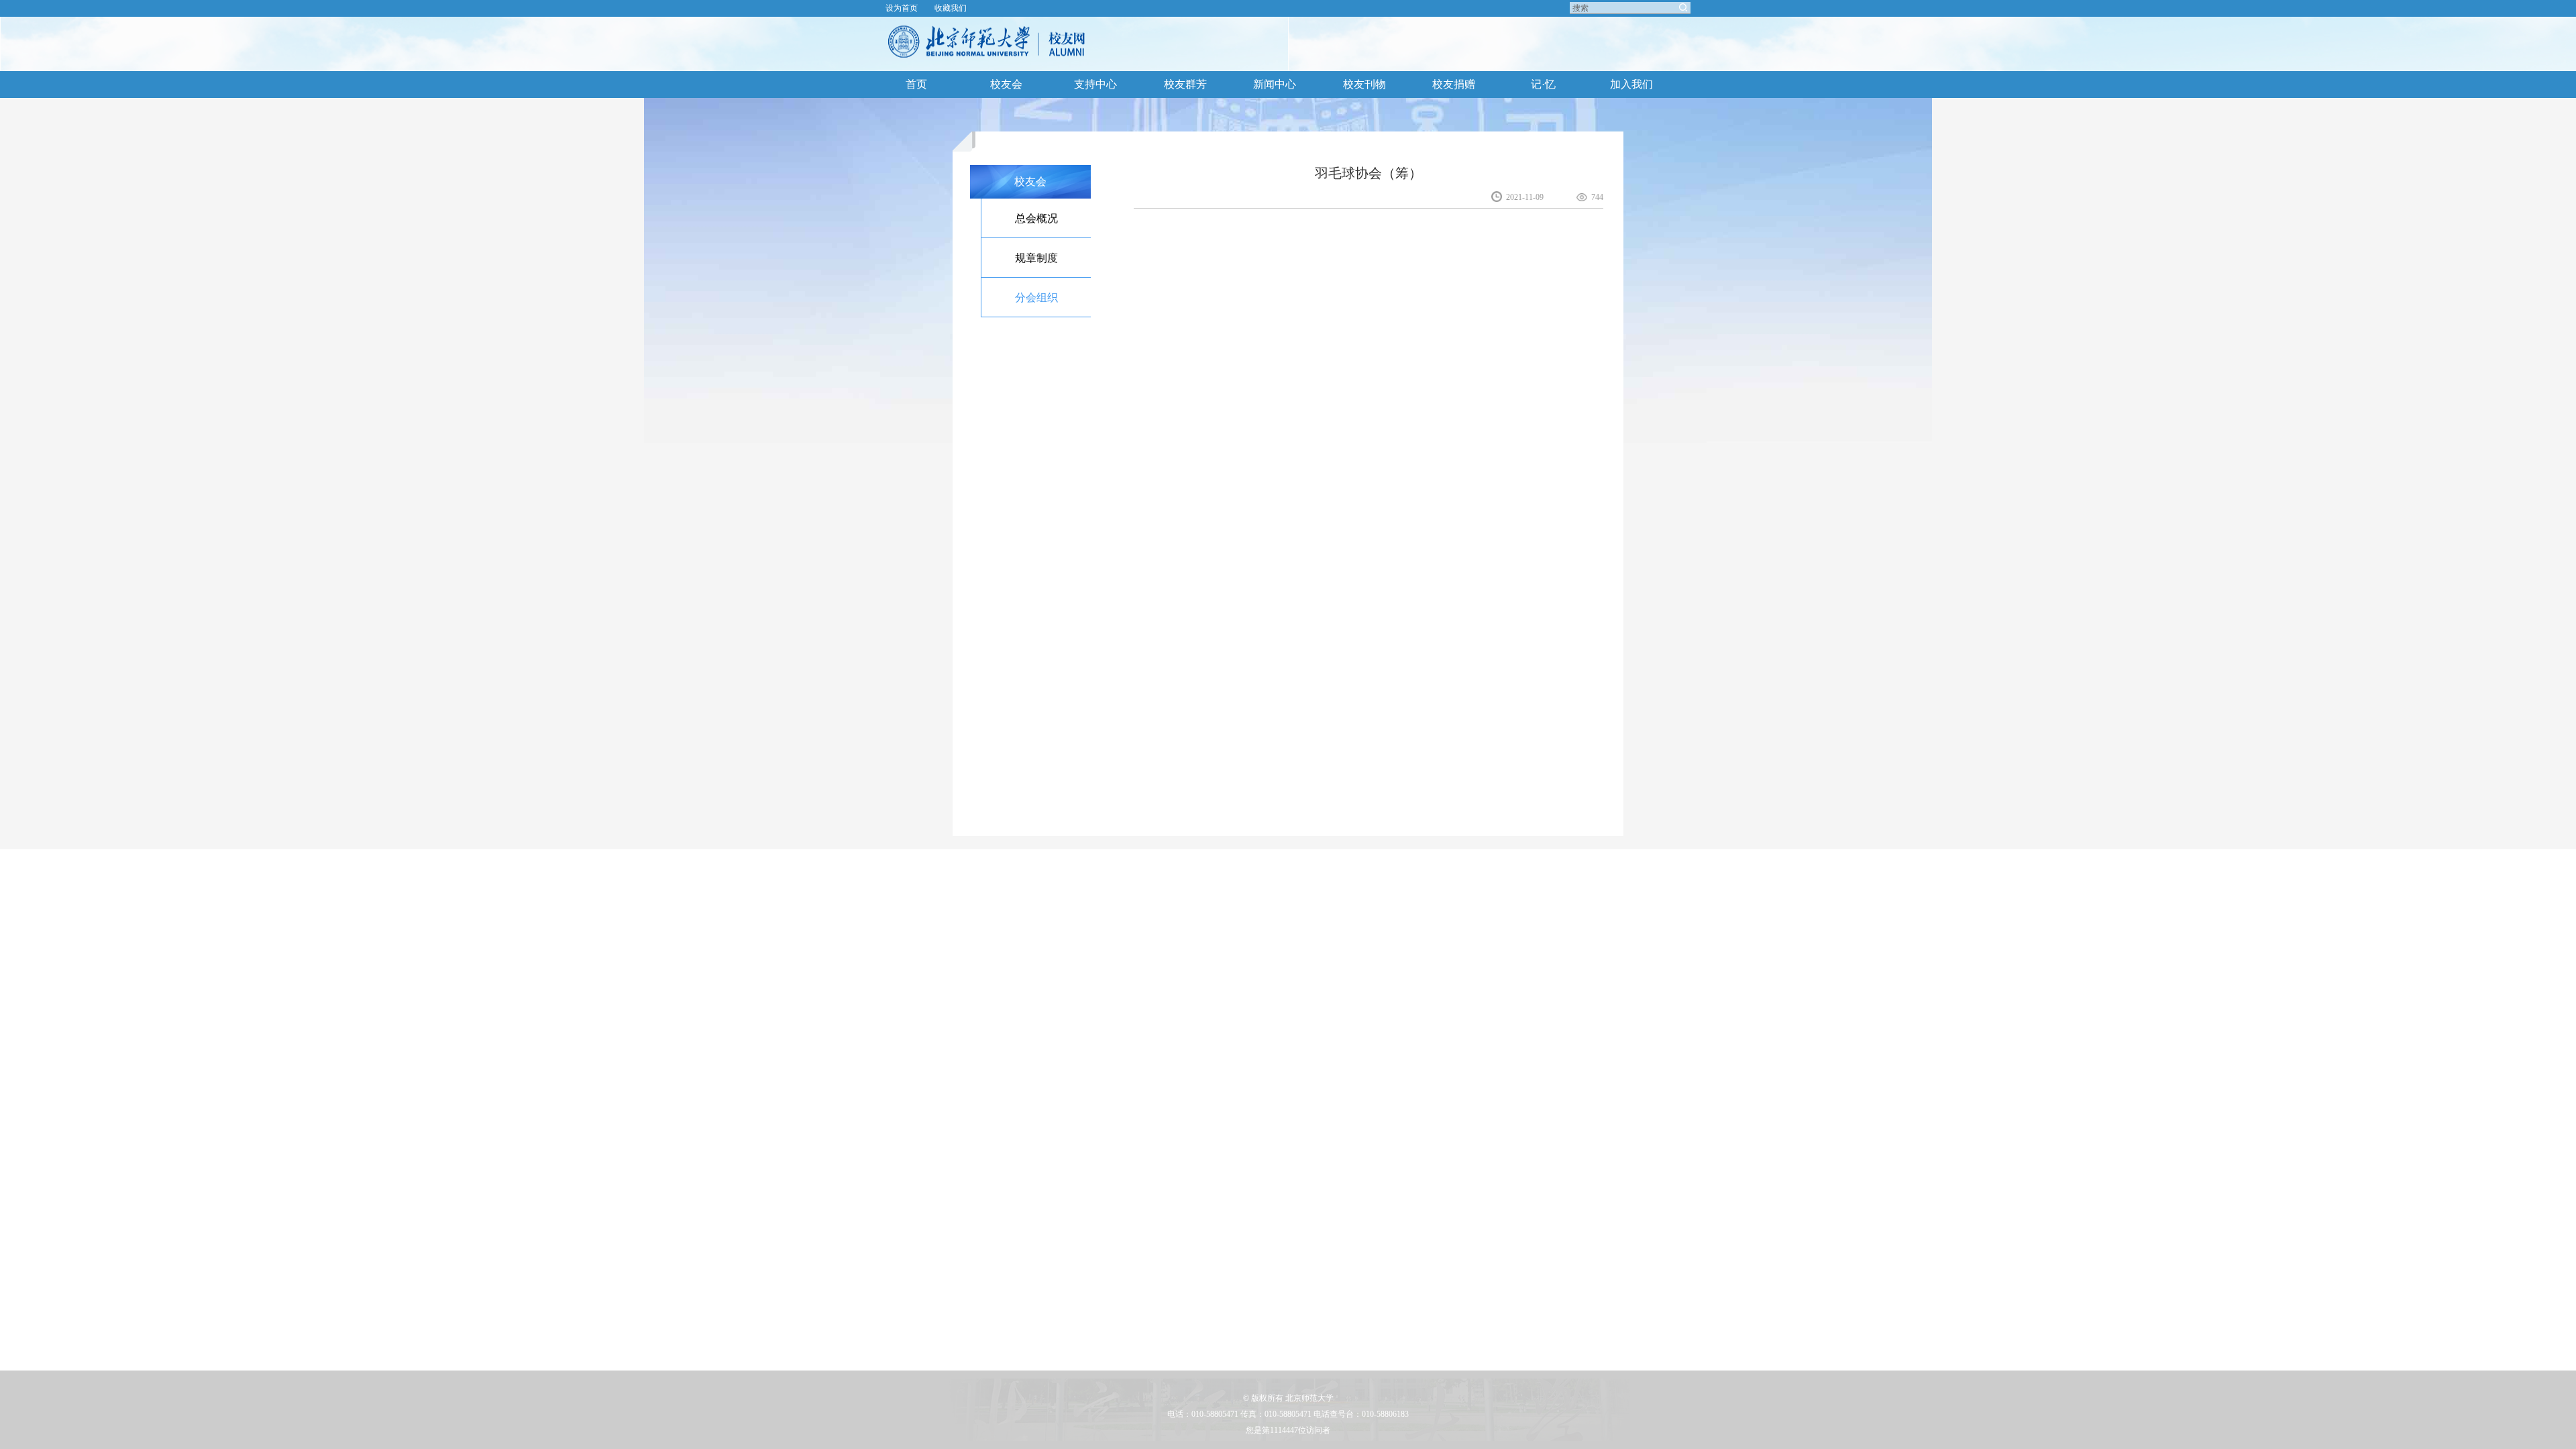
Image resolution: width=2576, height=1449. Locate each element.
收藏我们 (951, 8)
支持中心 (1095, 84)
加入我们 (1631, 84)
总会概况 (1036, 218)
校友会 (1006, 84)
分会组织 (1036, 298)
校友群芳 (1185, 84)
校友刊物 (1364, 84)
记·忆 (1543, 84)
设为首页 (902, 8)
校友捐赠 (1454, 84)
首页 (916, 84)
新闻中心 (1275, 84)
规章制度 (1036, 258)
